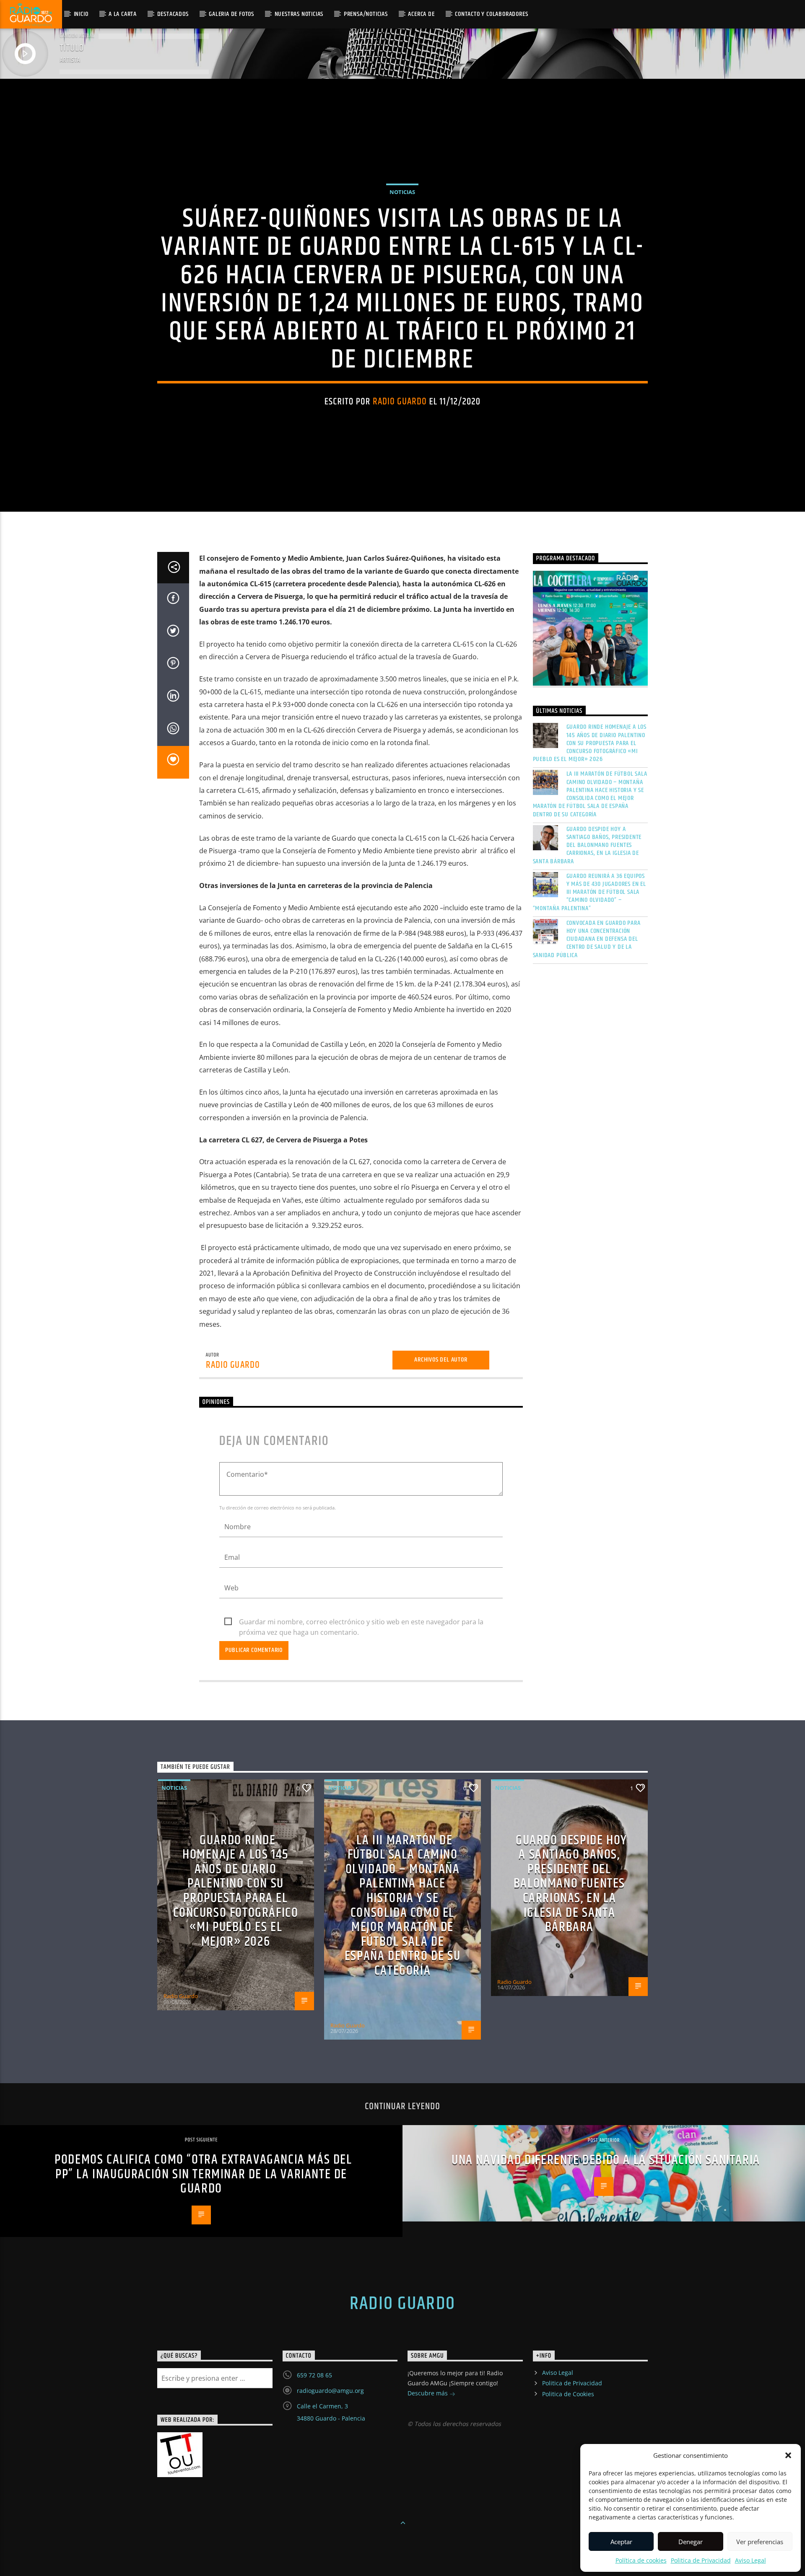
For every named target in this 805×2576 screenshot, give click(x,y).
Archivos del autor (441, 1360)
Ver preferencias (760, 2542)
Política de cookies (641, 2560)
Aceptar (621, 2542)
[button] (788, 2455)
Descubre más (428, 2393)
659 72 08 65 (314, 2375)
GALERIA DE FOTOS (231, 14)
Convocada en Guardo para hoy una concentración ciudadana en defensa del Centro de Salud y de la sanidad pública (587, 939)
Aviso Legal (750, 2560)
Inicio (81, 14)
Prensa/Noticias (366, 14)
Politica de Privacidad (701, 2560)
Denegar (691, 2542)
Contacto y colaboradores (491, 14)
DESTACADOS (173, 14)
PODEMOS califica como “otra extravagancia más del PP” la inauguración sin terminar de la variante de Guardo (203, 2174)
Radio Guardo (400, 402)
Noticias (402, 192)
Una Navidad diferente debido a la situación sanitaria (606, 2160)
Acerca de (421, 14)
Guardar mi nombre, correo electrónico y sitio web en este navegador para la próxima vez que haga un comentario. (361, 1622)
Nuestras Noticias (299, 14)
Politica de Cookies (568, 2394)
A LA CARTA (123, 14)
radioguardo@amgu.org (330, 2391)
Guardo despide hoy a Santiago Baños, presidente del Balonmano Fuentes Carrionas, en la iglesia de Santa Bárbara (587, 845)
